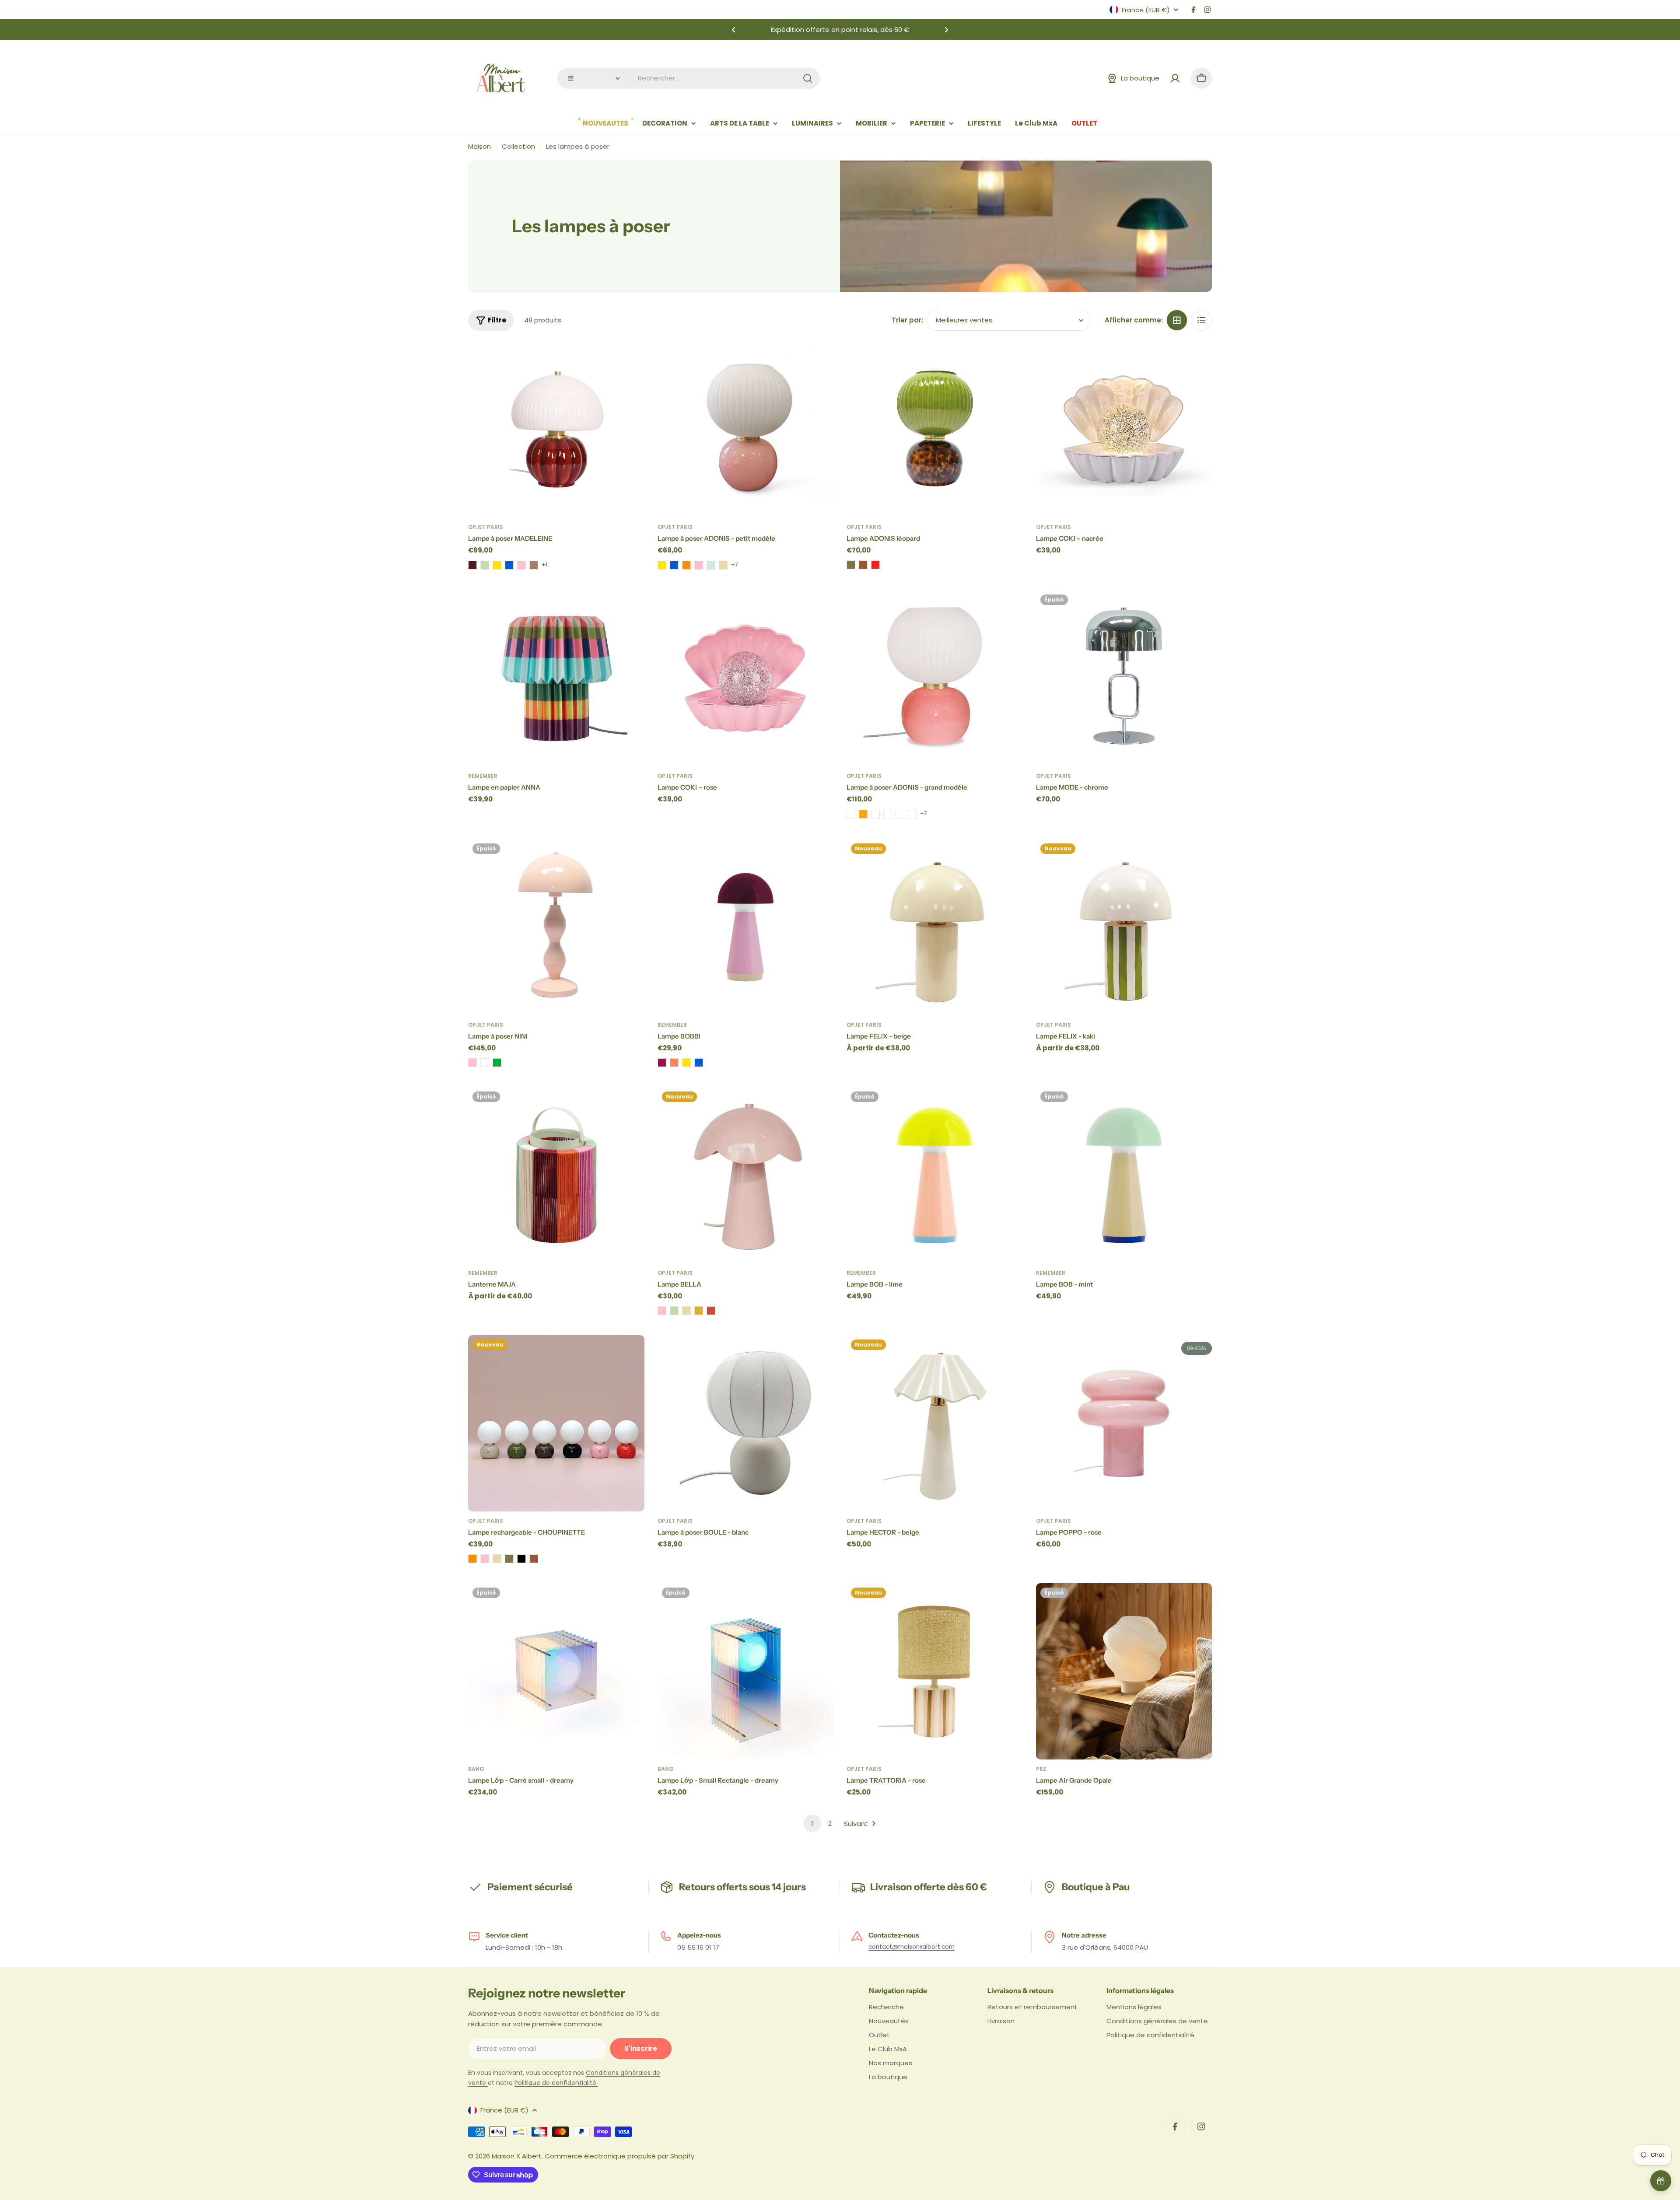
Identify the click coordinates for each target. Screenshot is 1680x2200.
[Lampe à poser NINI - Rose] (472, 1063)
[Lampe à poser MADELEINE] (556, 429)
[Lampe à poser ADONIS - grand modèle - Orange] (863, 814)
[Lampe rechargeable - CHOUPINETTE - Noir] (521, 1559)
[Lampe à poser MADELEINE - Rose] (521, 565)
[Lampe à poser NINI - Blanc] (485, 1063)
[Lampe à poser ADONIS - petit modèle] (746, 429)
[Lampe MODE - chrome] (1124, 678)
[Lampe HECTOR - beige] (935, 1423)
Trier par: (907, 320)
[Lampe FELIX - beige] (935, 927)
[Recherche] (808, 78)
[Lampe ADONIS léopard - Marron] (863, 565)
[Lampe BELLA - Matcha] (674, 1311)
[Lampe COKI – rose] (746, 678)
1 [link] (812, 1824)
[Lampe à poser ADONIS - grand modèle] (935, 678)
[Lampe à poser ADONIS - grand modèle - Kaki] (851, 814)
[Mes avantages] (1661, 2181)
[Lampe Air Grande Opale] (1124, 1671)
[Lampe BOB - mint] (1124, 1175)
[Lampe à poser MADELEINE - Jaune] (497, 565)
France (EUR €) (1146, 10)
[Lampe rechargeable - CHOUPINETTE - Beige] (497, 1559)
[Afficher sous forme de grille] (1177, 320)
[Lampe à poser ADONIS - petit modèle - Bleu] (674, 565)
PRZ (1041, 1769)
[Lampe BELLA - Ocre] (699, 1311)
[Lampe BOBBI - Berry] (662, 1063)
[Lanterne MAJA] (556, 1175)
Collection (518, 146)
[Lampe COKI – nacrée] (1124, 429)
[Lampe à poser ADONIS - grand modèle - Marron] (900, 814)
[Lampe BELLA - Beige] (686, 1311)
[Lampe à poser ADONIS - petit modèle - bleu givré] (711, 565)
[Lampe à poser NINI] (556, 927)
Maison (479, 146)
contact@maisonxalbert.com (912, 1947)
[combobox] (689, 78)
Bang (476, 1769)
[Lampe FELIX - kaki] (1124, 927)
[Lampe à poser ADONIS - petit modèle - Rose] (699, 565)
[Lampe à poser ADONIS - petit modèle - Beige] (723, 565)
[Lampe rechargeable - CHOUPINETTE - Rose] (485, 1559)
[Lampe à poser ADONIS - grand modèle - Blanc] (875, 814)
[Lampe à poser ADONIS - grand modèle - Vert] (888, 814)
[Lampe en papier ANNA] (556, 678)
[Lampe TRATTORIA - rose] (935, 1671)
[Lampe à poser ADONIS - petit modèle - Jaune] (662, 565)
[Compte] (1175, 78)
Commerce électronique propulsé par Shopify (619, 2156)
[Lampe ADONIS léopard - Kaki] (851, 565)
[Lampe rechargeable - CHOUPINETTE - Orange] (472, 1559)
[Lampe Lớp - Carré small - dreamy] (556, 1671)
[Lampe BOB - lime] (935, 1175)
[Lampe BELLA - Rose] (662, 1311)
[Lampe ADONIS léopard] (935, 429)
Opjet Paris (486, 527)
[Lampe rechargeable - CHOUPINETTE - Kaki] (509, 1559)
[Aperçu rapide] (632, 360)
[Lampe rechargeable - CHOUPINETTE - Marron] (534, 1559)
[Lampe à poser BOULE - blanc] (746, 1423)
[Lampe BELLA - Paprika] (711, 1311)
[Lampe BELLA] (746, 1175)
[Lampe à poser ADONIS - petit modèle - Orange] (686, 565)
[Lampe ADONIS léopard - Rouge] (875, 565)
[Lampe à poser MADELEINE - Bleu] (509, 565)
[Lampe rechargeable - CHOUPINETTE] (556, 1423)
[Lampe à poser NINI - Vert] (497, 1063)
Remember (483, 776)
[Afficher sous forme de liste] (1201, 320)
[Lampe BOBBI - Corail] (674, 1063)
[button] (734, 30)
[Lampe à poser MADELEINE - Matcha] (485, 565)
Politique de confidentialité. (556, 2083)
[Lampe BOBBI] (746, 927)
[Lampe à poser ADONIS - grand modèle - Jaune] (912, 814)
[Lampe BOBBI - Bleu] (699, 1063)
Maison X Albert (517, 2156)
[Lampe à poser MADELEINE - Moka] (534, 565)
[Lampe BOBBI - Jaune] (686, 1063)
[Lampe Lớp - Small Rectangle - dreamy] (746, 1671)
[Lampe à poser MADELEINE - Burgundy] (472, 565)
